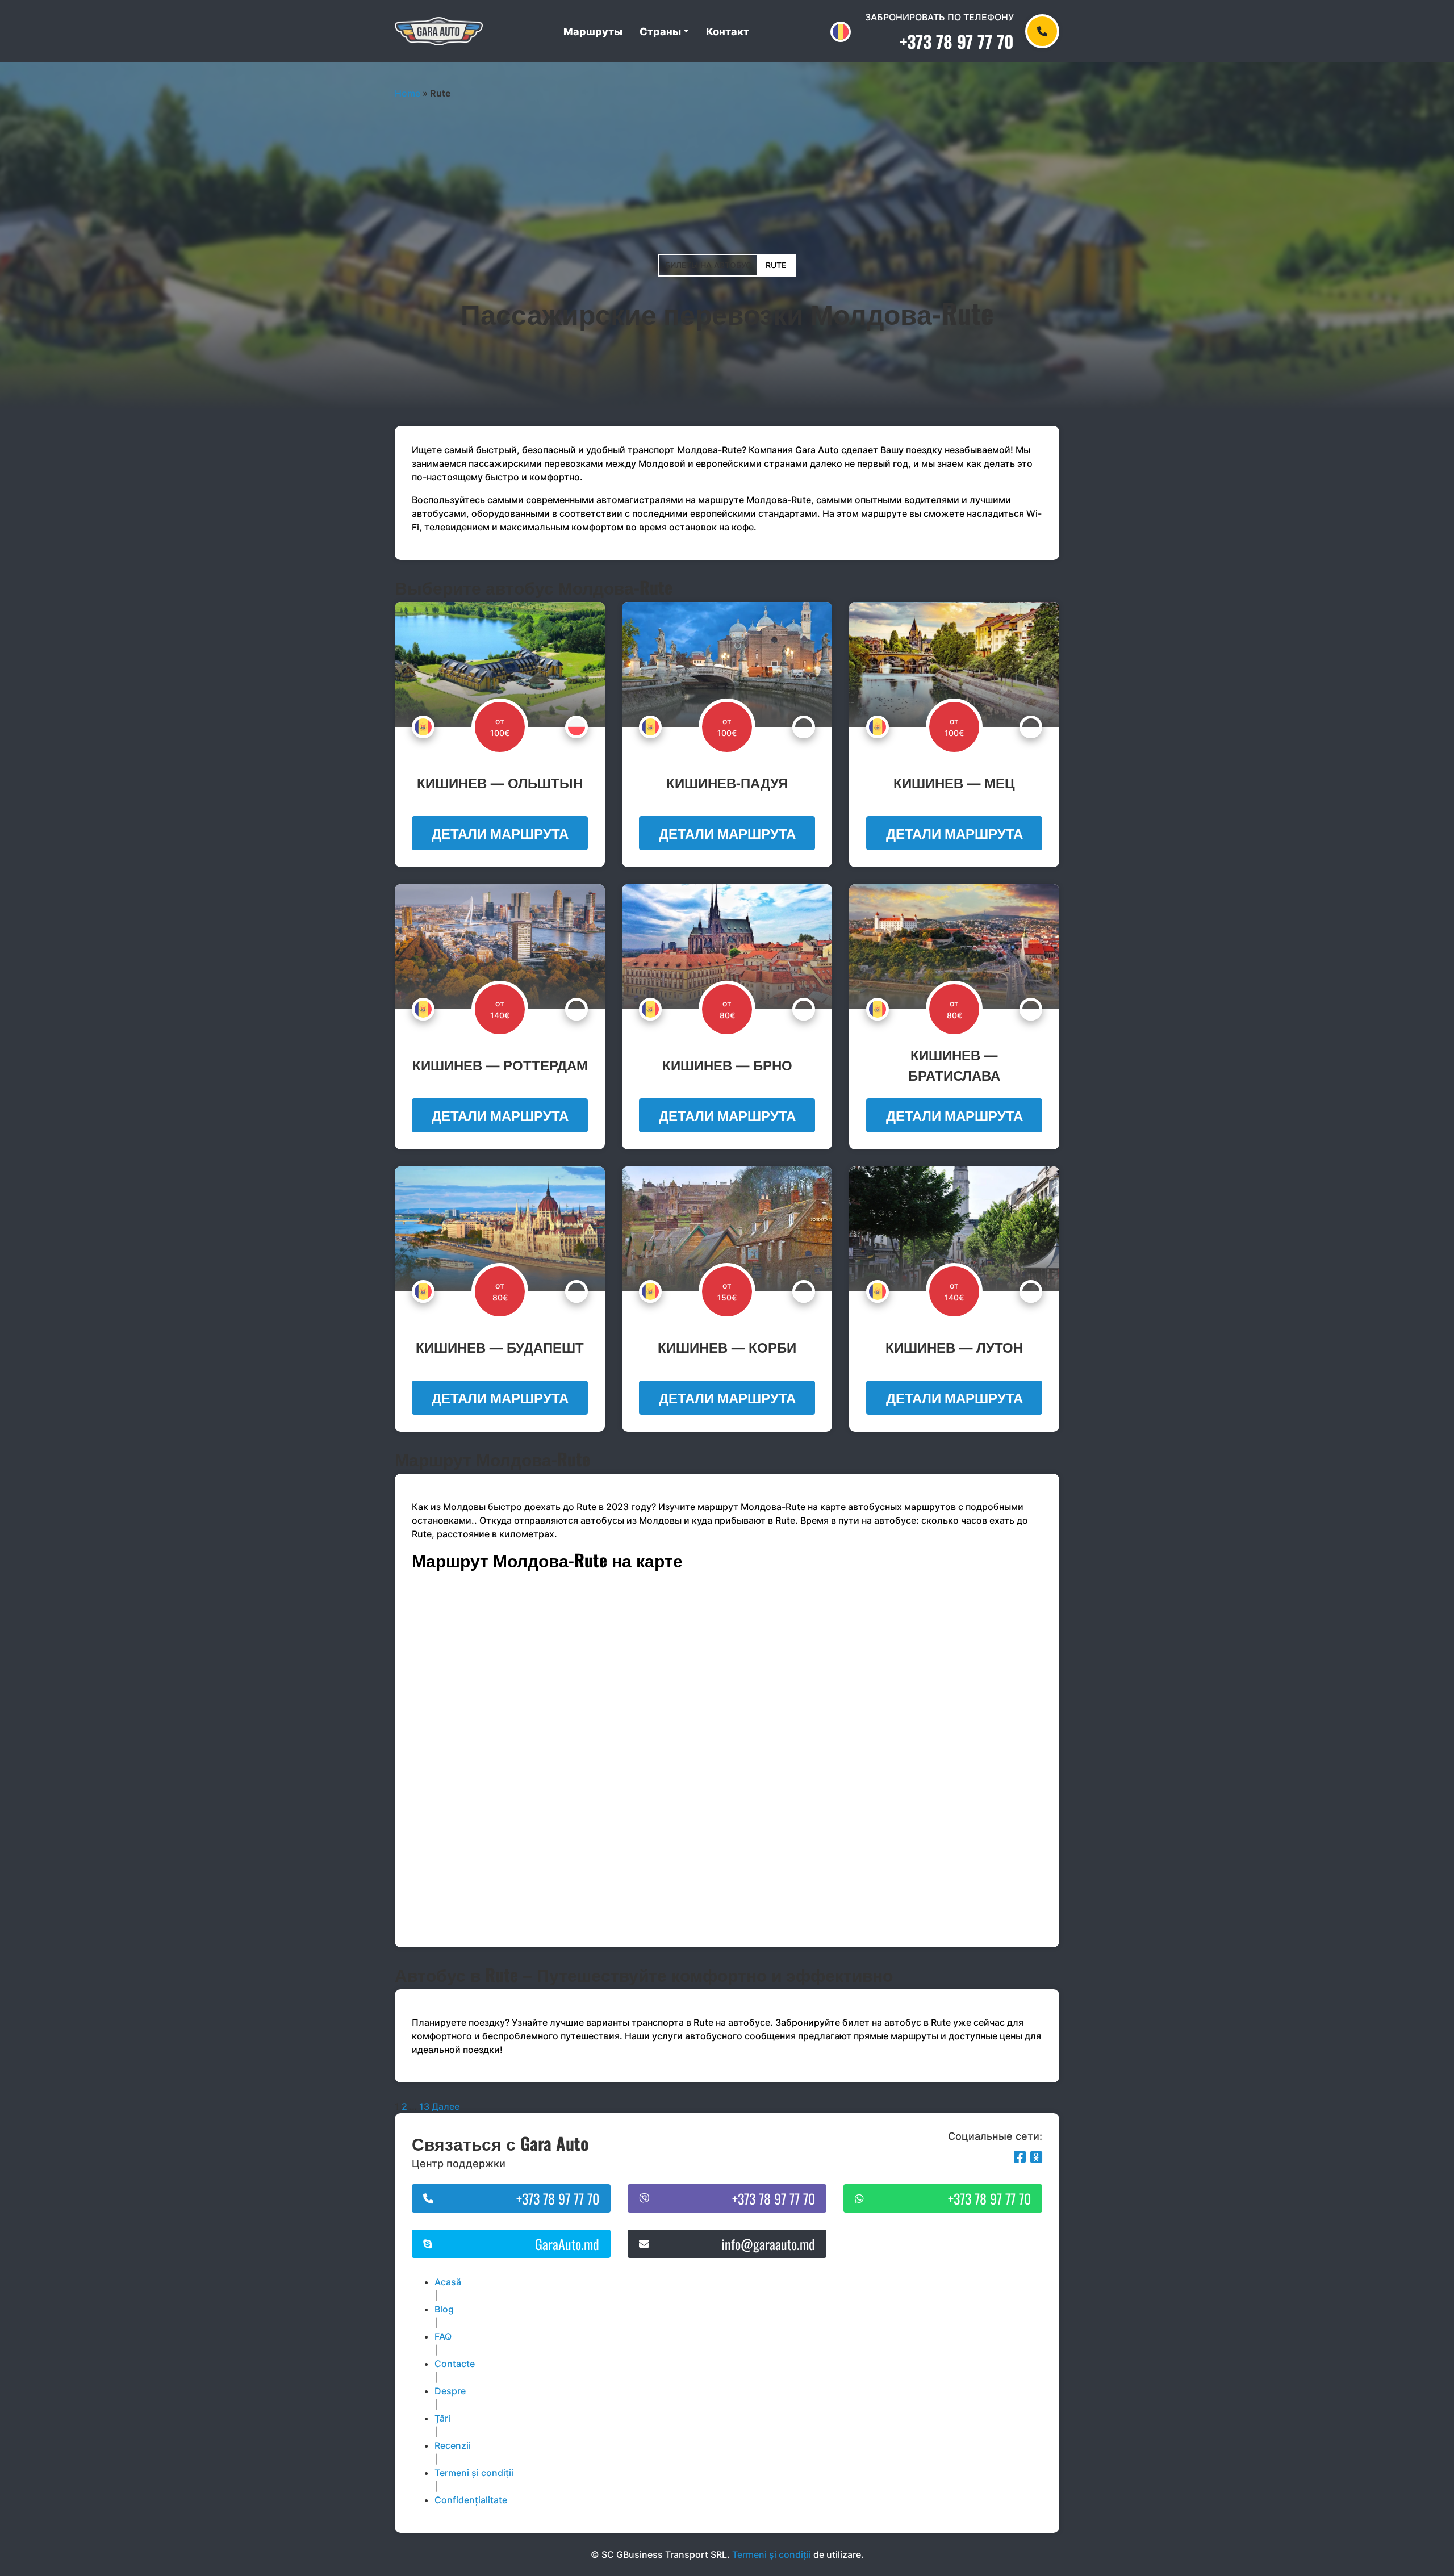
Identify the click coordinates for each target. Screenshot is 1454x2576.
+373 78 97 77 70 (957, 41)
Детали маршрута (500, 833)
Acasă (448, 2282)
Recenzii (453, 2445)
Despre (450, 2391)
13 (424, 2106)
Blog (444, 2309)
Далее (446, 2106)
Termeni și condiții (474, 2473)
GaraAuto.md (567, 2244)
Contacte (455, 2364)
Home (408, 93)
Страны (660, 32)
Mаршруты (593, 32)
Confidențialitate (471, 2500)
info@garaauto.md (768, 2244)
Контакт (728, 32)
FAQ (443, 2336)
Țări (442, 2418)
